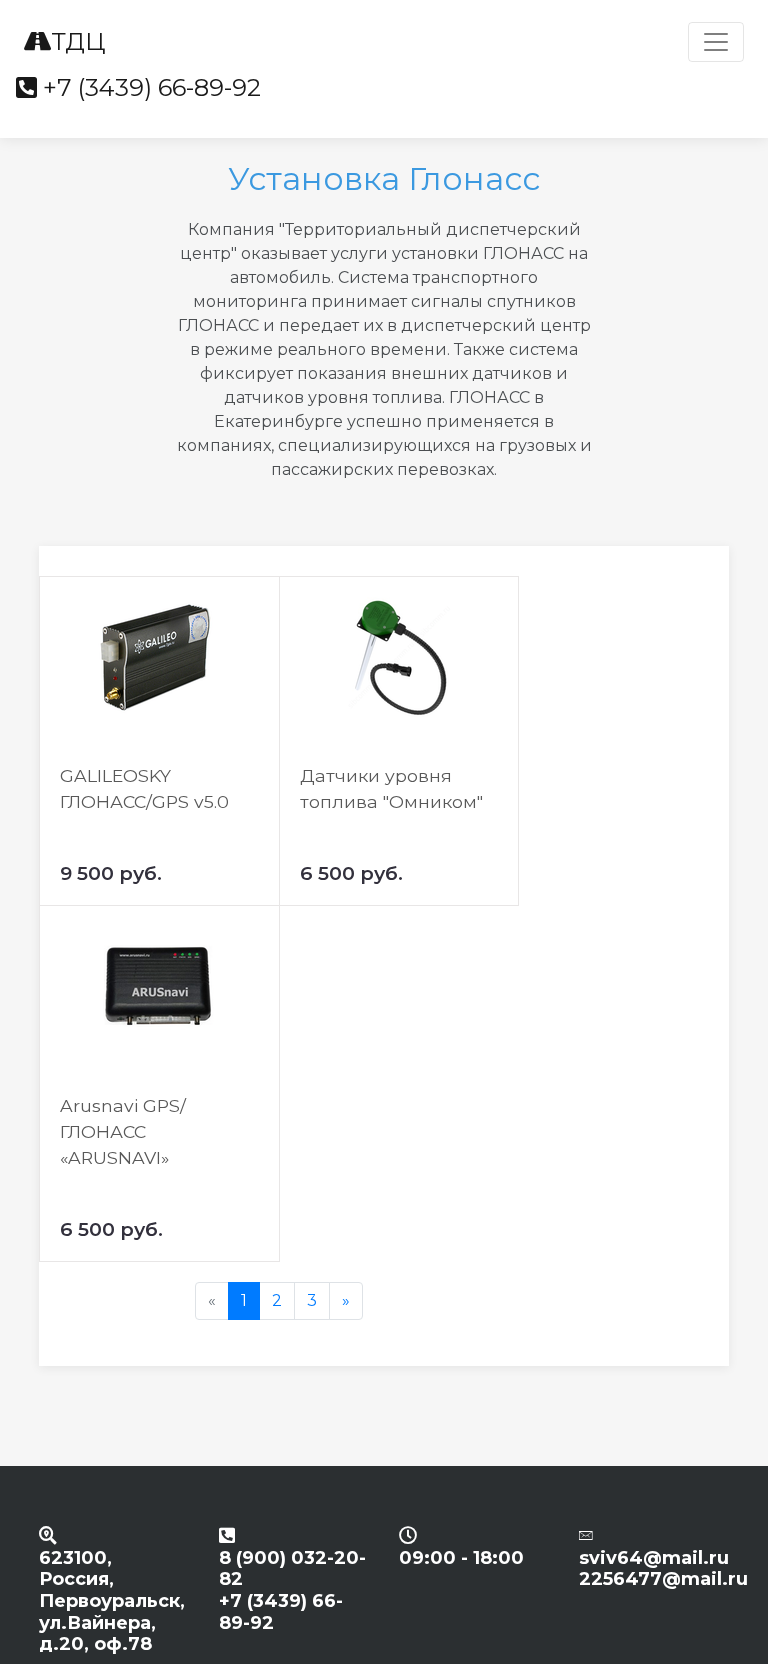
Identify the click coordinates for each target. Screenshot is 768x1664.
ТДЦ (78, 41)
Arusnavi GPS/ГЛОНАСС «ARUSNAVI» (123, 1132)
